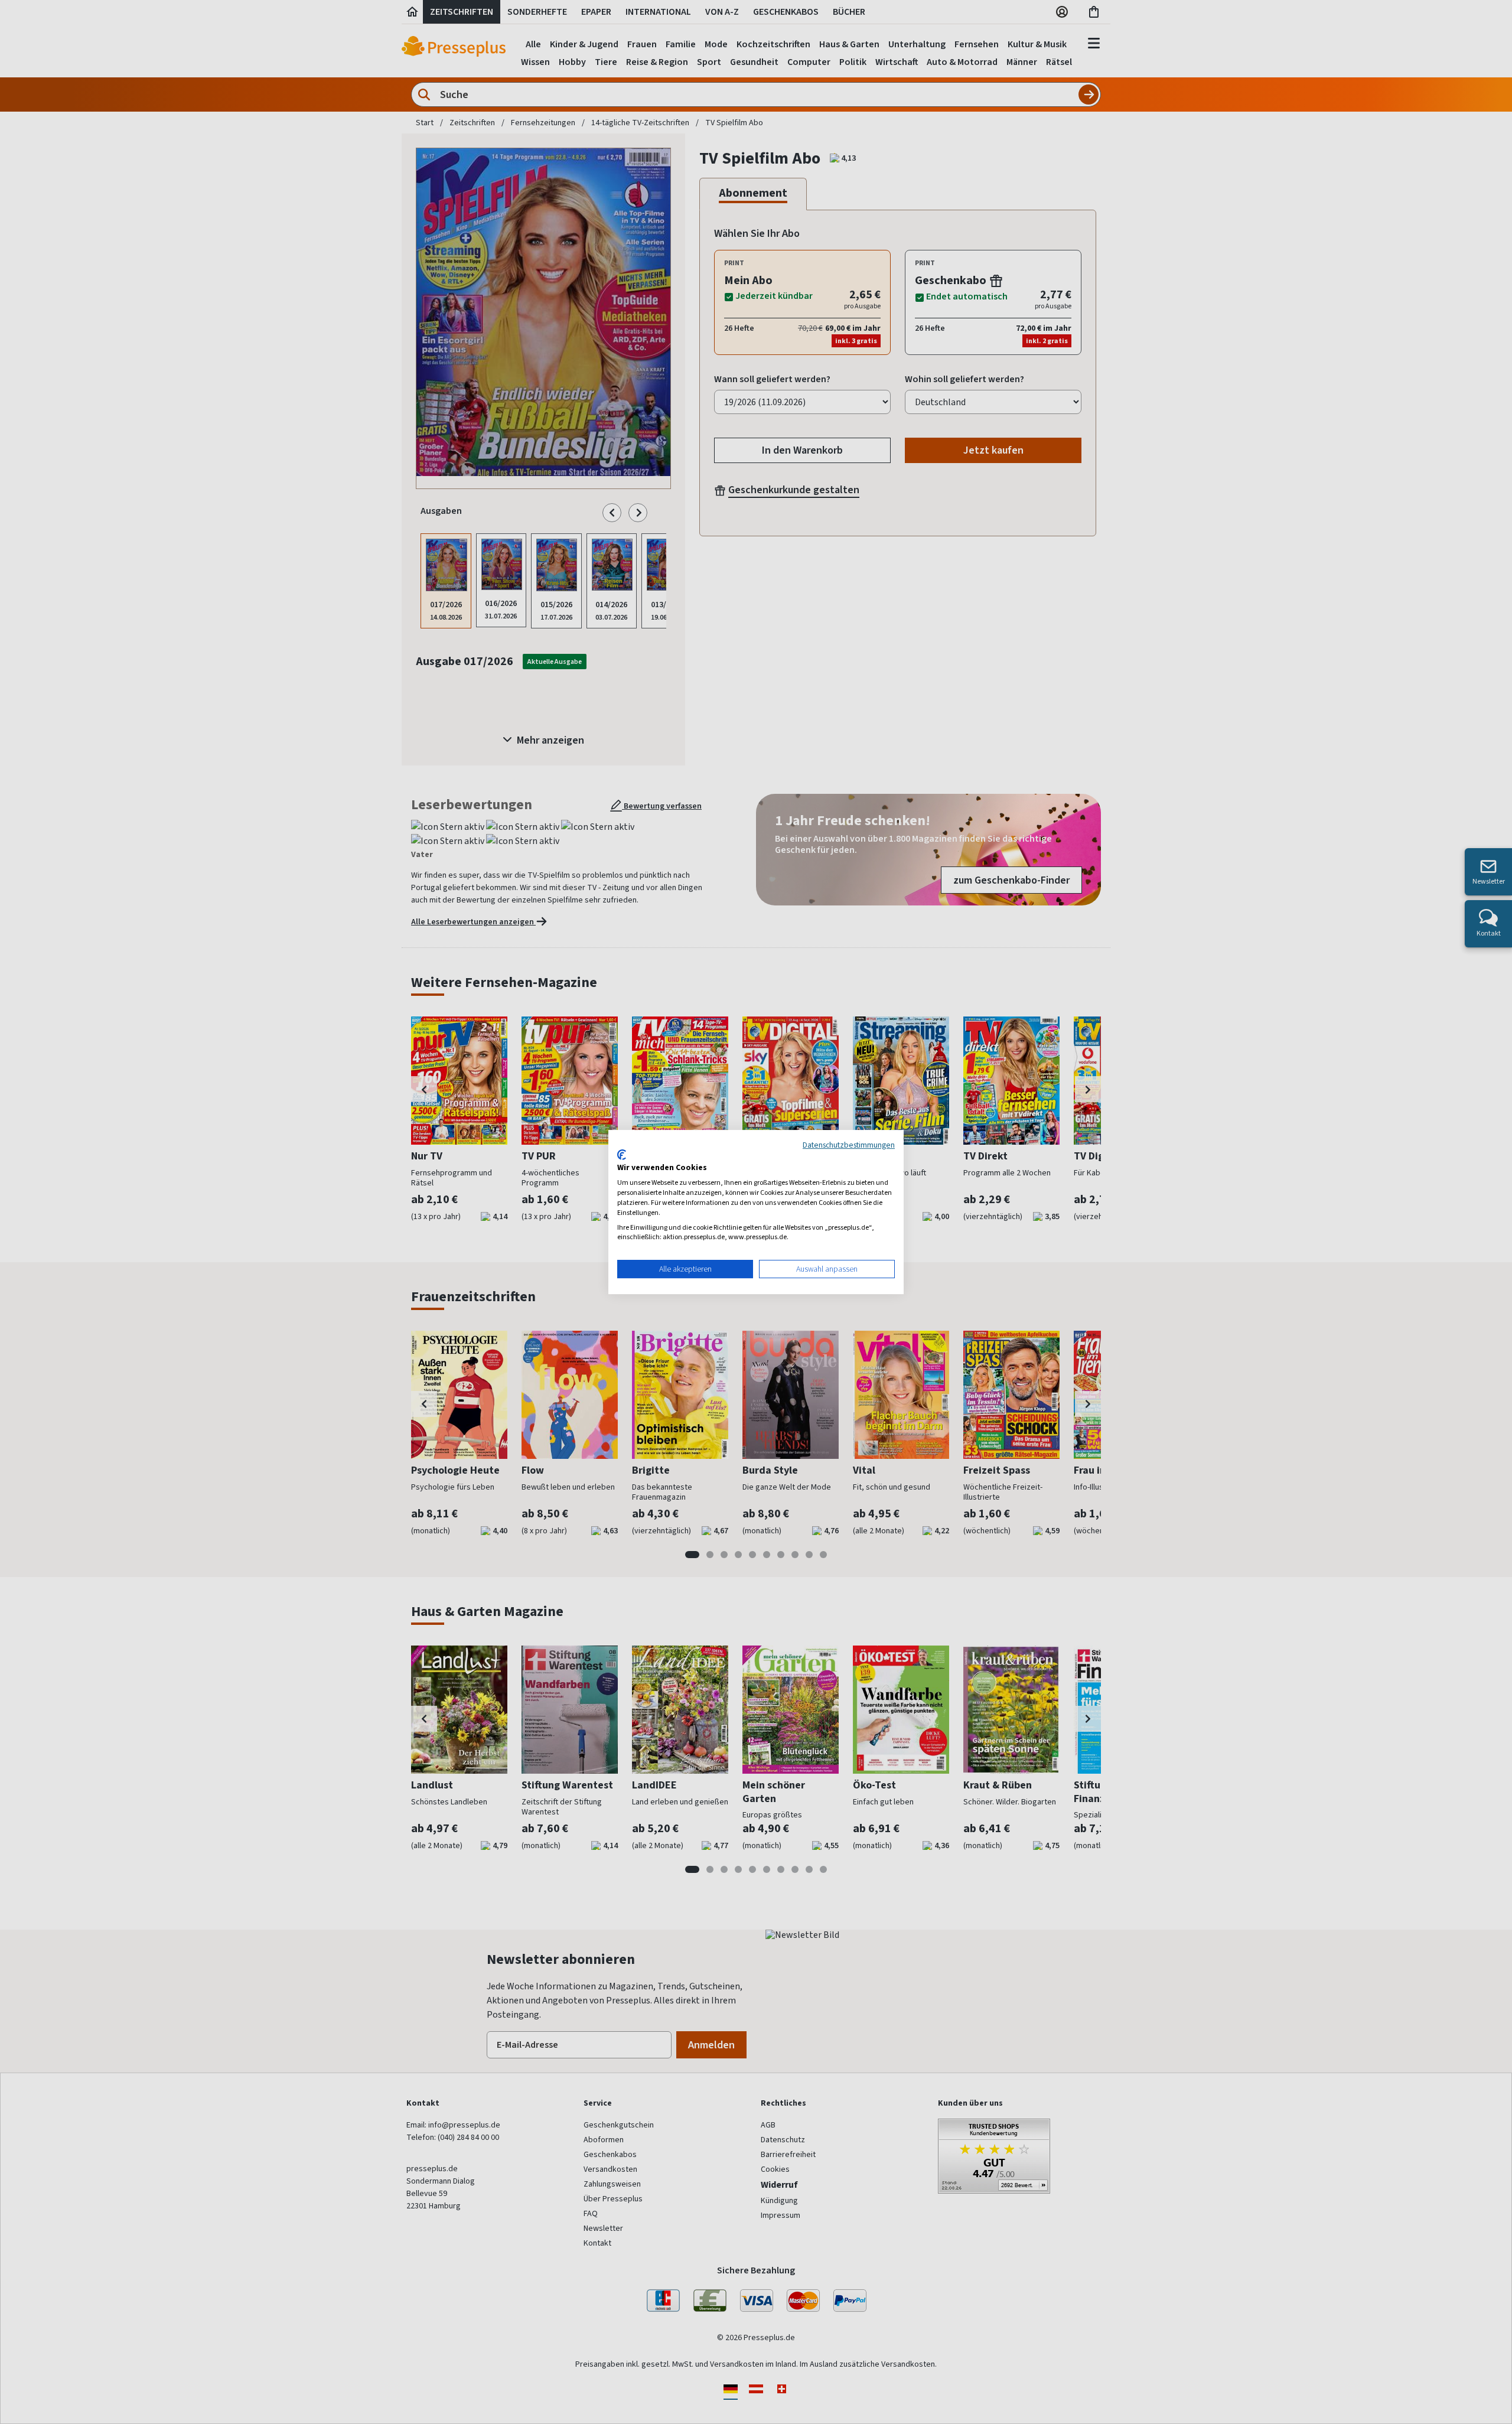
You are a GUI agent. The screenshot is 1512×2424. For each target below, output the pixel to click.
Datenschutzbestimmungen (849, 1145)
